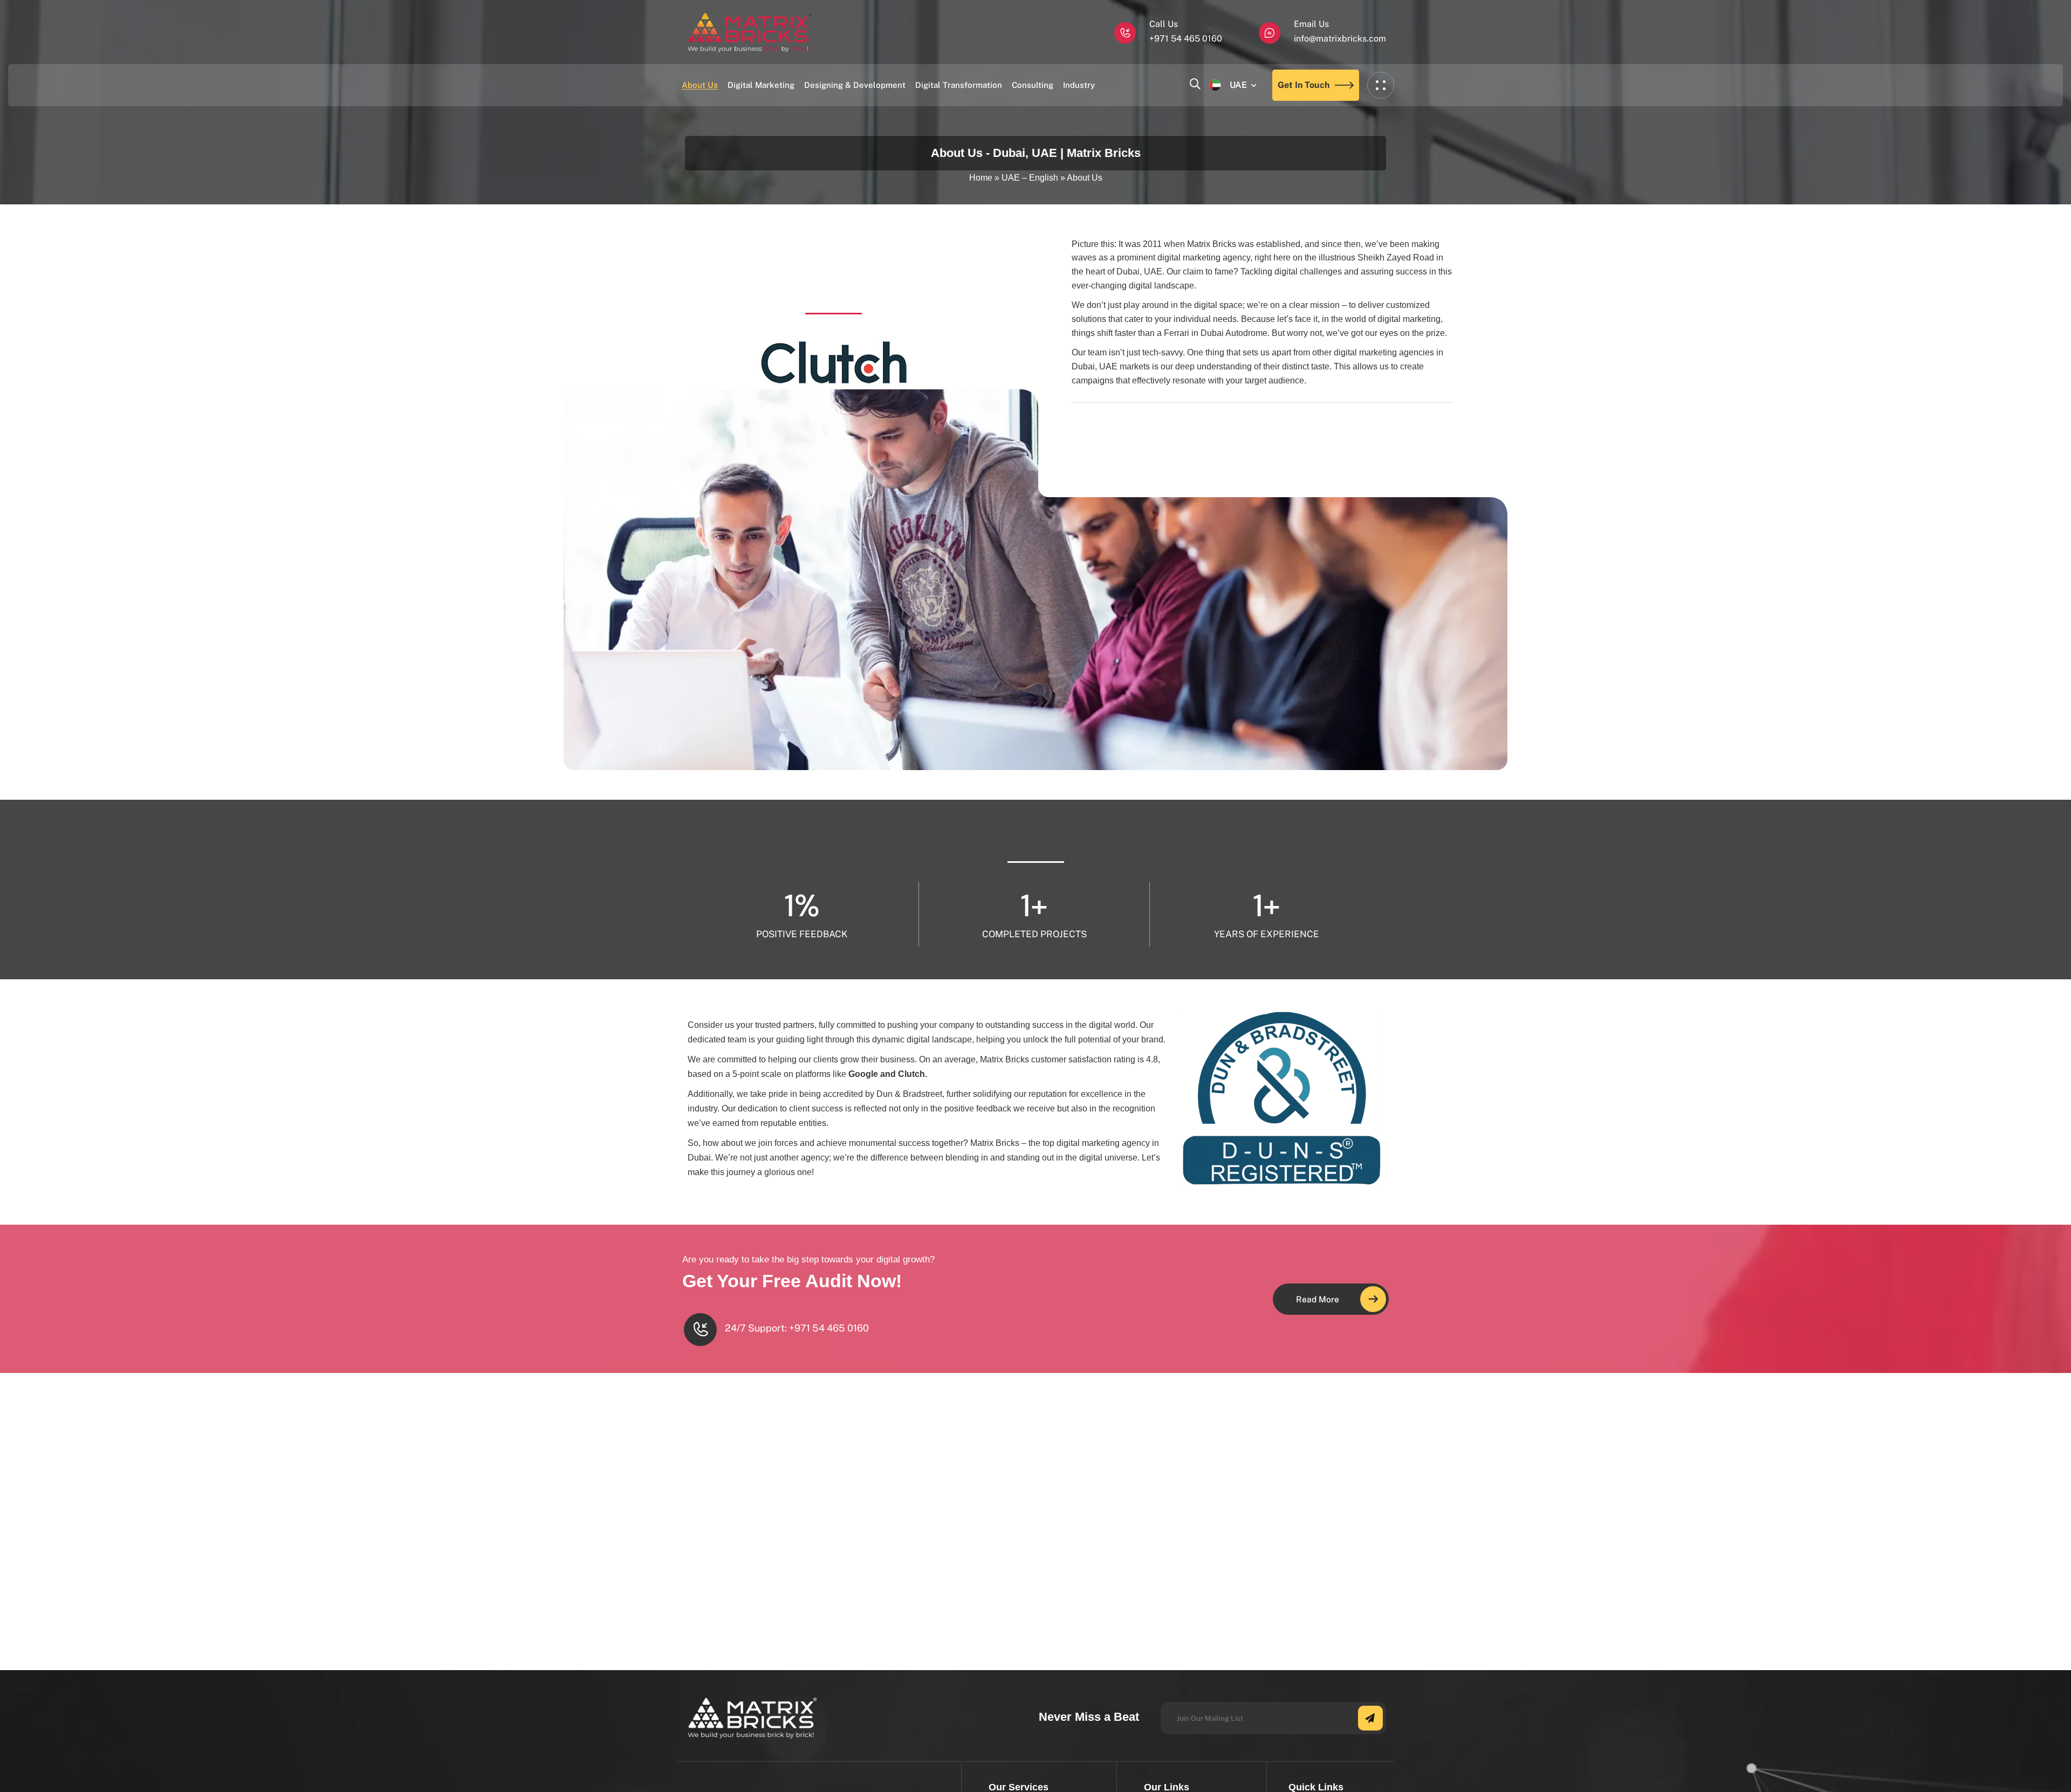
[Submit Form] (1370, 1718)
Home (981, 178)
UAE (1238, 85)
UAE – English (1030, 178)
